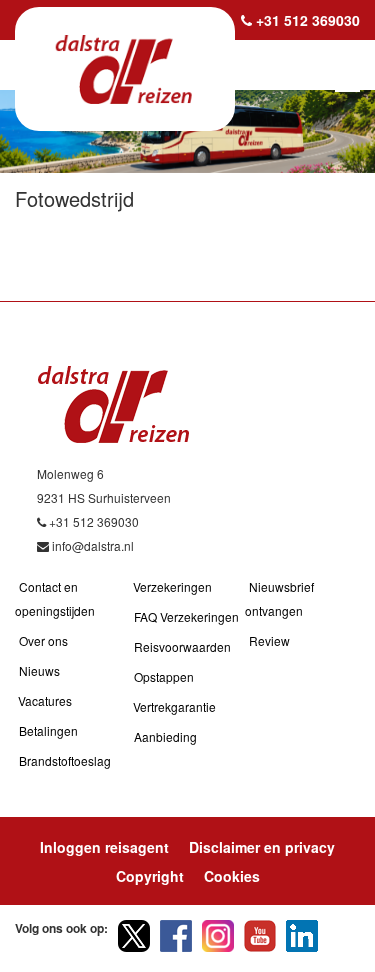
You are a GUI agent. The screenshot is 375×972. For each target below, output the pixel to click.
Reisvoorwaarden (182, 646)
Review (269, 640)
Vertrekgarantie (174, 706)
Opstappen (164, 676)
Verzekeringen (172, 586)
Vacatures (45, 700)
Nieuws (39, 670)
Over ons (43, 640)
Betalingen (48, 730)
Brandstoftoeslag (65, 760)
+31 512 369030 (308, 20)
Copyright (150, 876)
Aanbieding (165, 736)
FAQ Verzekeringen (186, 616)
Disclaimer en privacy (262, 847)
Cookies (232, 876)
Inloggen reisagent (104, 847)
